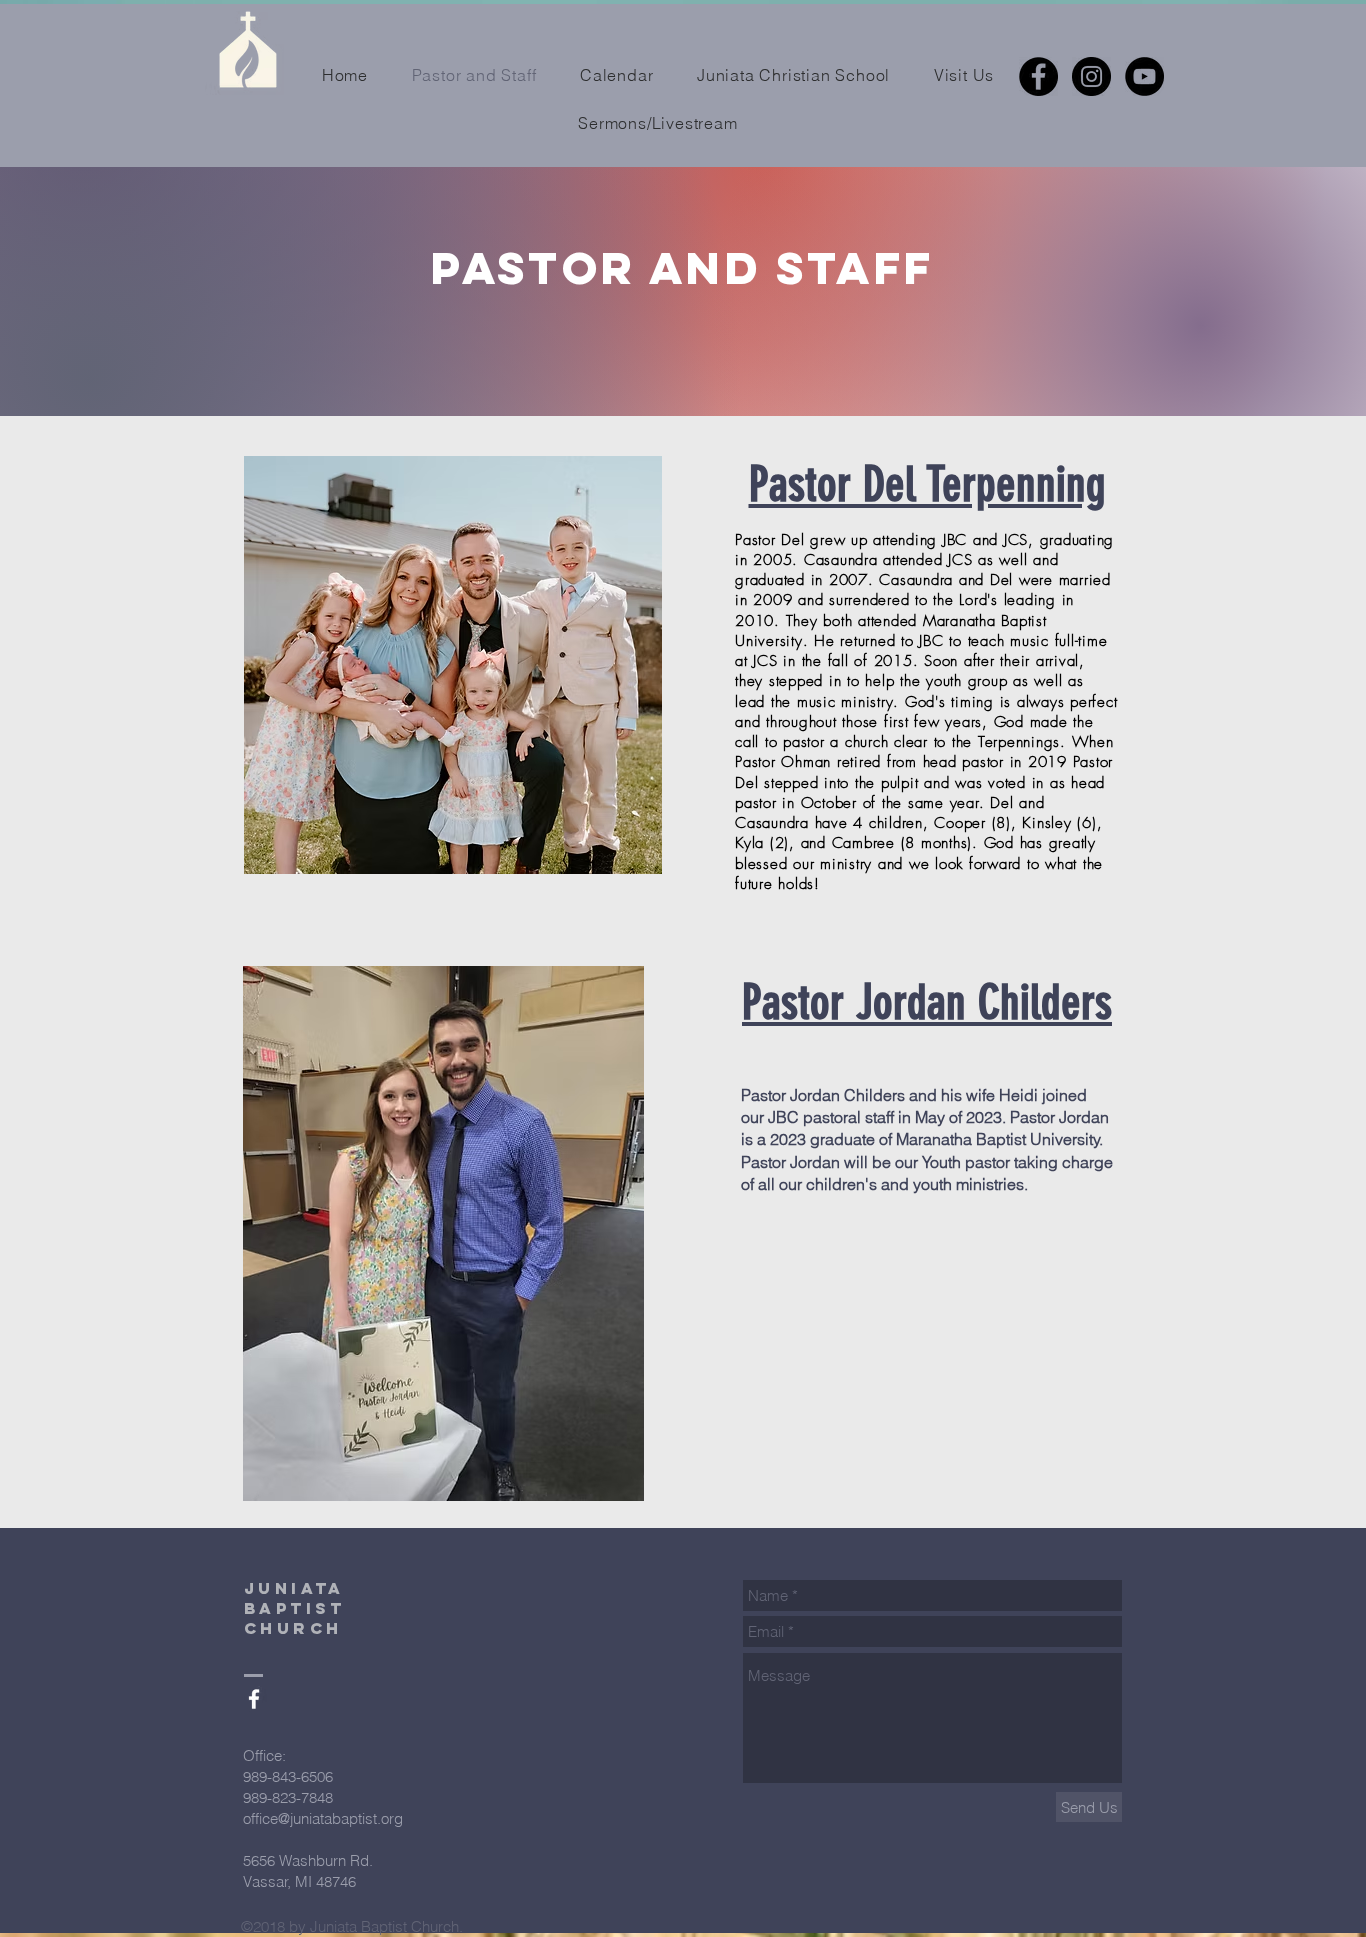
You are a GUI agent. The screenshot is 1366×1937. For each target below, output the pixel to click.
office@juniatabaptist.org (323, 1818)
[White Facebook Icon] (254, 1699)
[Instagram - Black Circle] (1091, 76)
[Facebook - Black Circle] (1038, 76)
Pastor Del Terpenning (927, 484)
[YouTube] (1144, 76)
